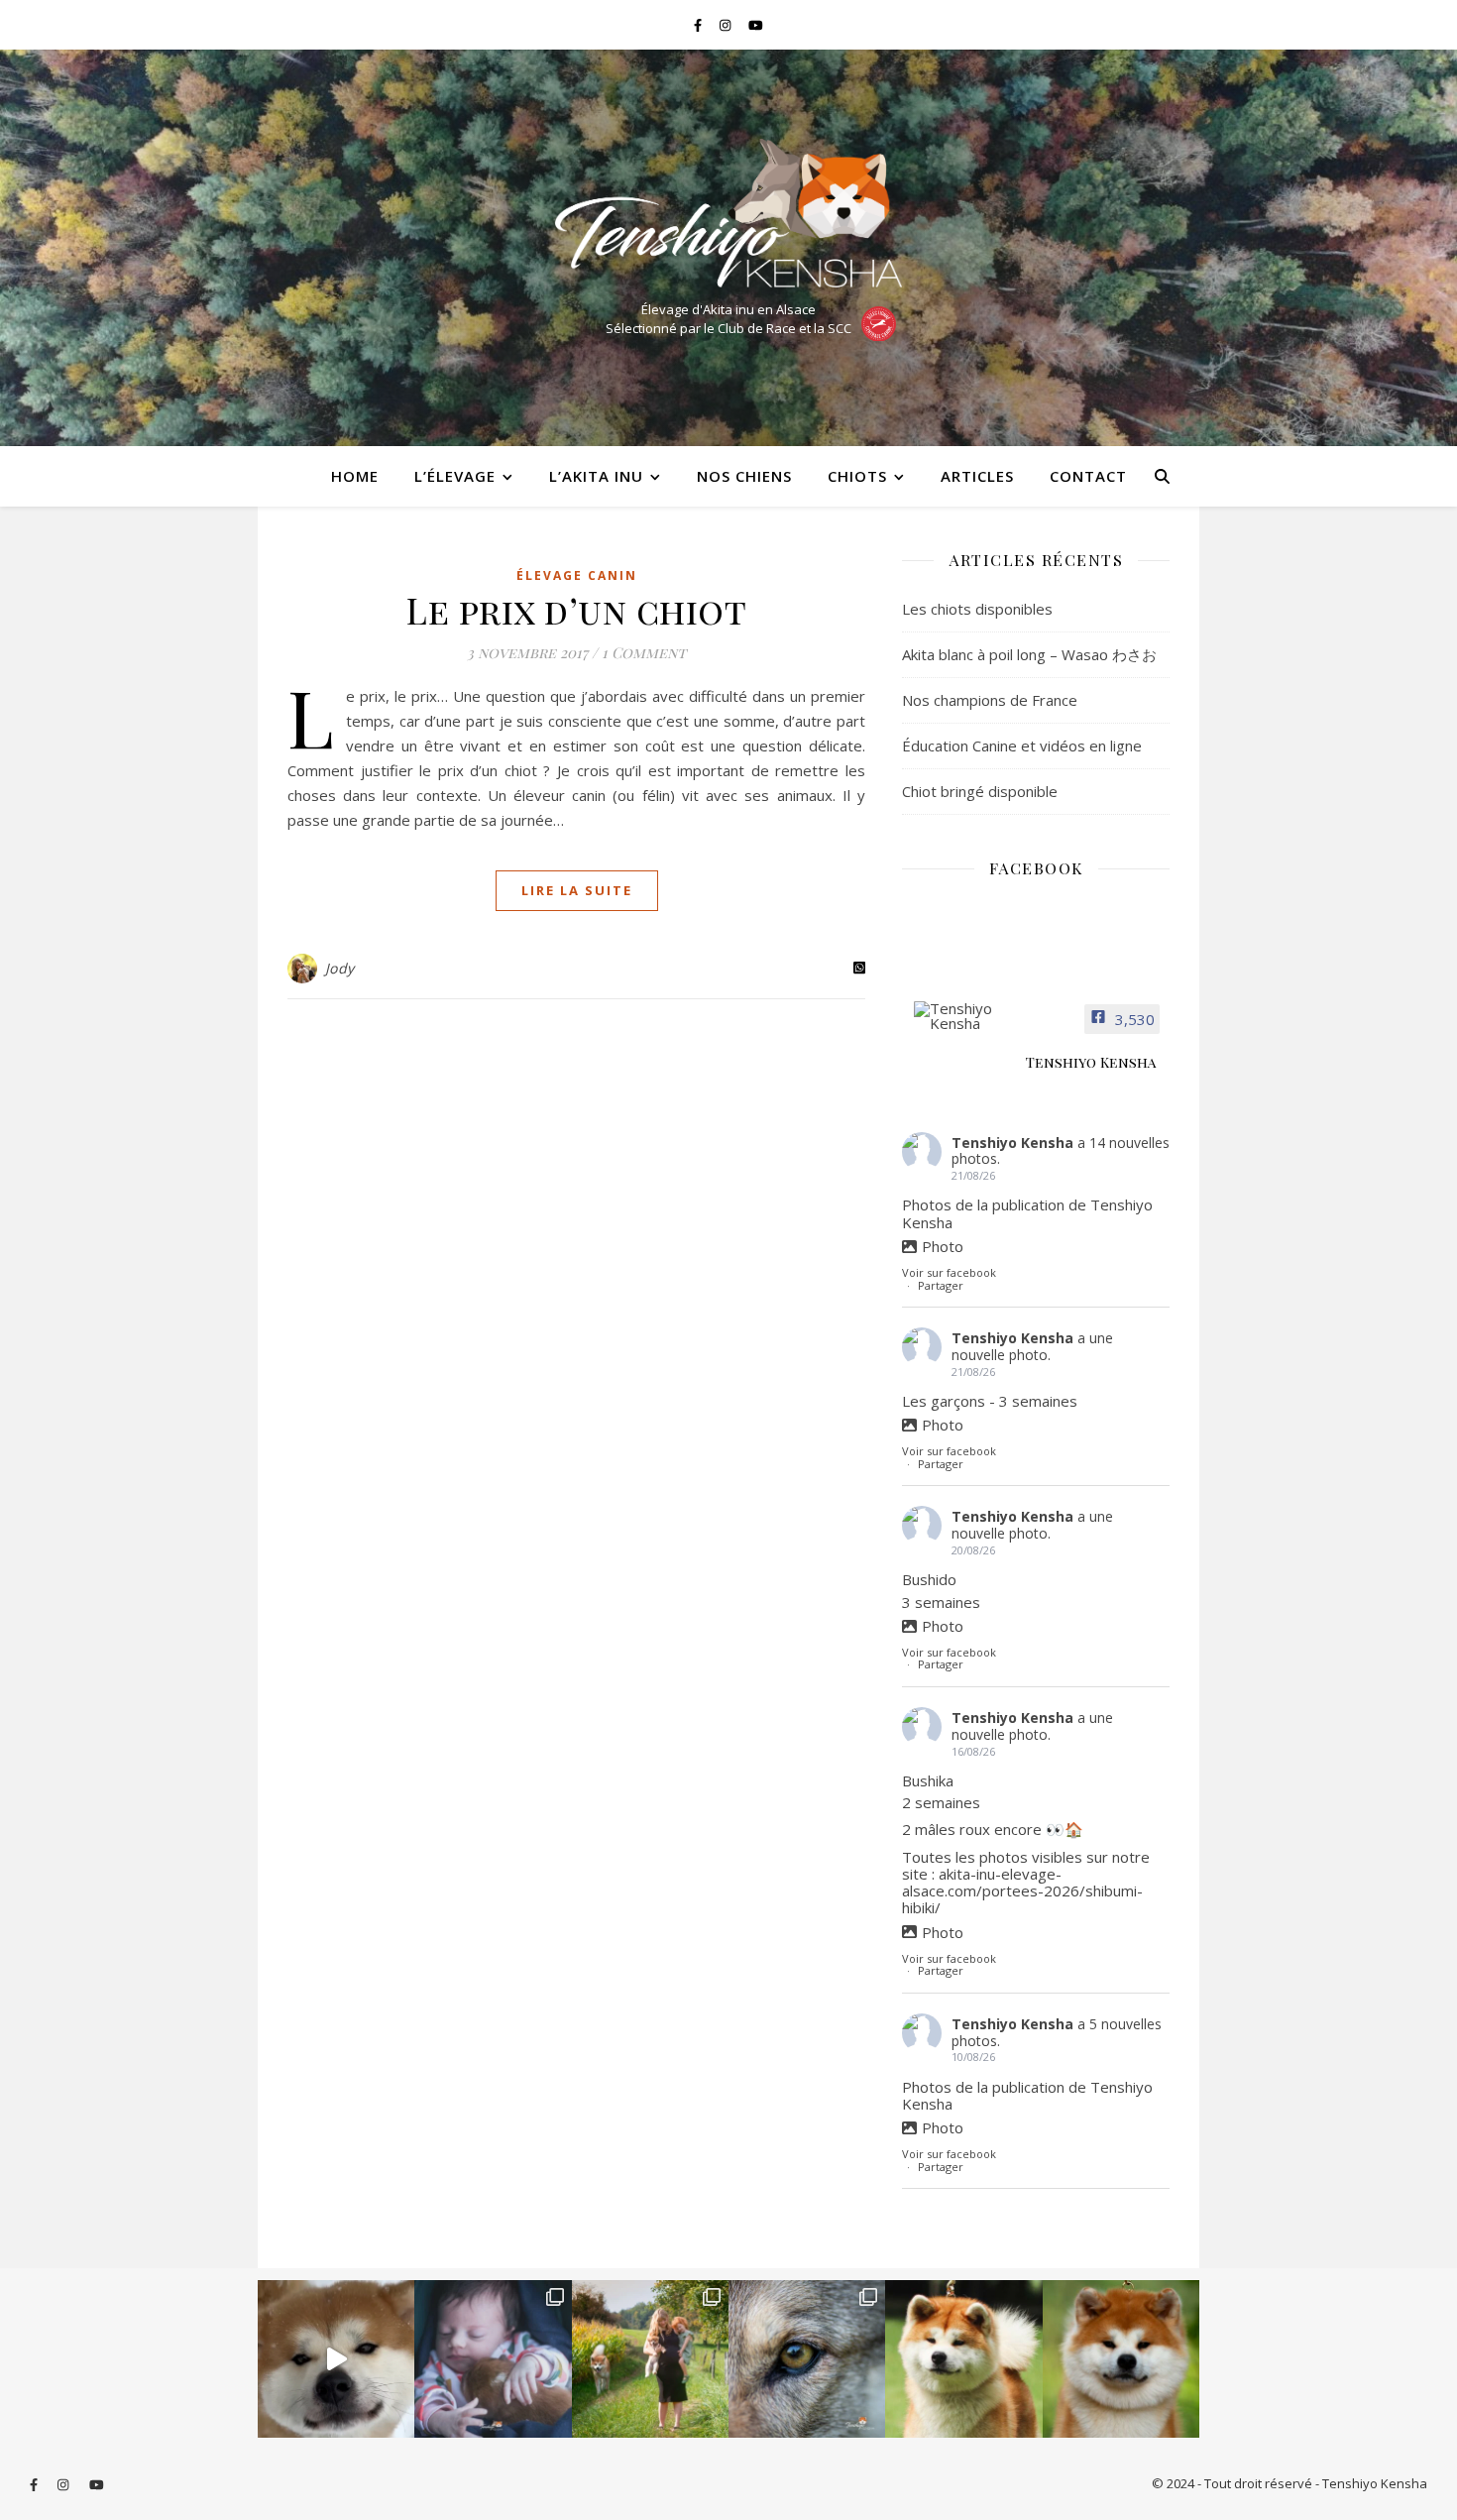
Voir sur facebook (949, 1272)
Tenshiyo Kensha (1012, 1143)
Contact (1088, 476)
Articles (977, 476)
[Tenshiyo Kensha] (961, 1016)
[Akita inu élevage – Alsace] (728, 213)
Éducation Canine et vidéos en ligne (1022, 745)
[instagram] (727, 25)
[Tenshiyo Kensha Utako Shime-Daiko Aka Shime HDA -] (963, 2358)
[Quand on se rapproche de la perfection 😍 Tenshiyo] (1121, 2358)
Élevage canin (577, 575)
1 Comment (644, 652)
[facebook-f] (699, 25)
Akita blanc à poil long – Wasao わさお (1029, 654)
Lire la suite (577, 890)
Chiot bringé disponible (980, 791)
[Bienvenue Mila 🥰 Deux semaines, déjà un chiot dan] (493, 2358)
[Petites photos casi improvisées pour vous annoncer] (650, 2358)
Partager (941, 1285)
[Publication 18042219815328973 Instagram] (336, 2358)
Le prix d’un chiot (576, 610)
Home (355, 476)
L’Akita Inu (596, 476)
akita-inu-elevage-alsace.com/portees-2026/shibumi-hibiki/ (1022, 1891)
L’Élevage (455, 476)
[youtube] (756, 25)
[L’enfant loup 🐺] (807, 2358)
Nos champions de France (990, 700)
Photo (943, 1246)
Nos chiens (744, 476)
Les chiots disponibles (977, 609)
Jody (340, 968)
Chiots (857, 476)
